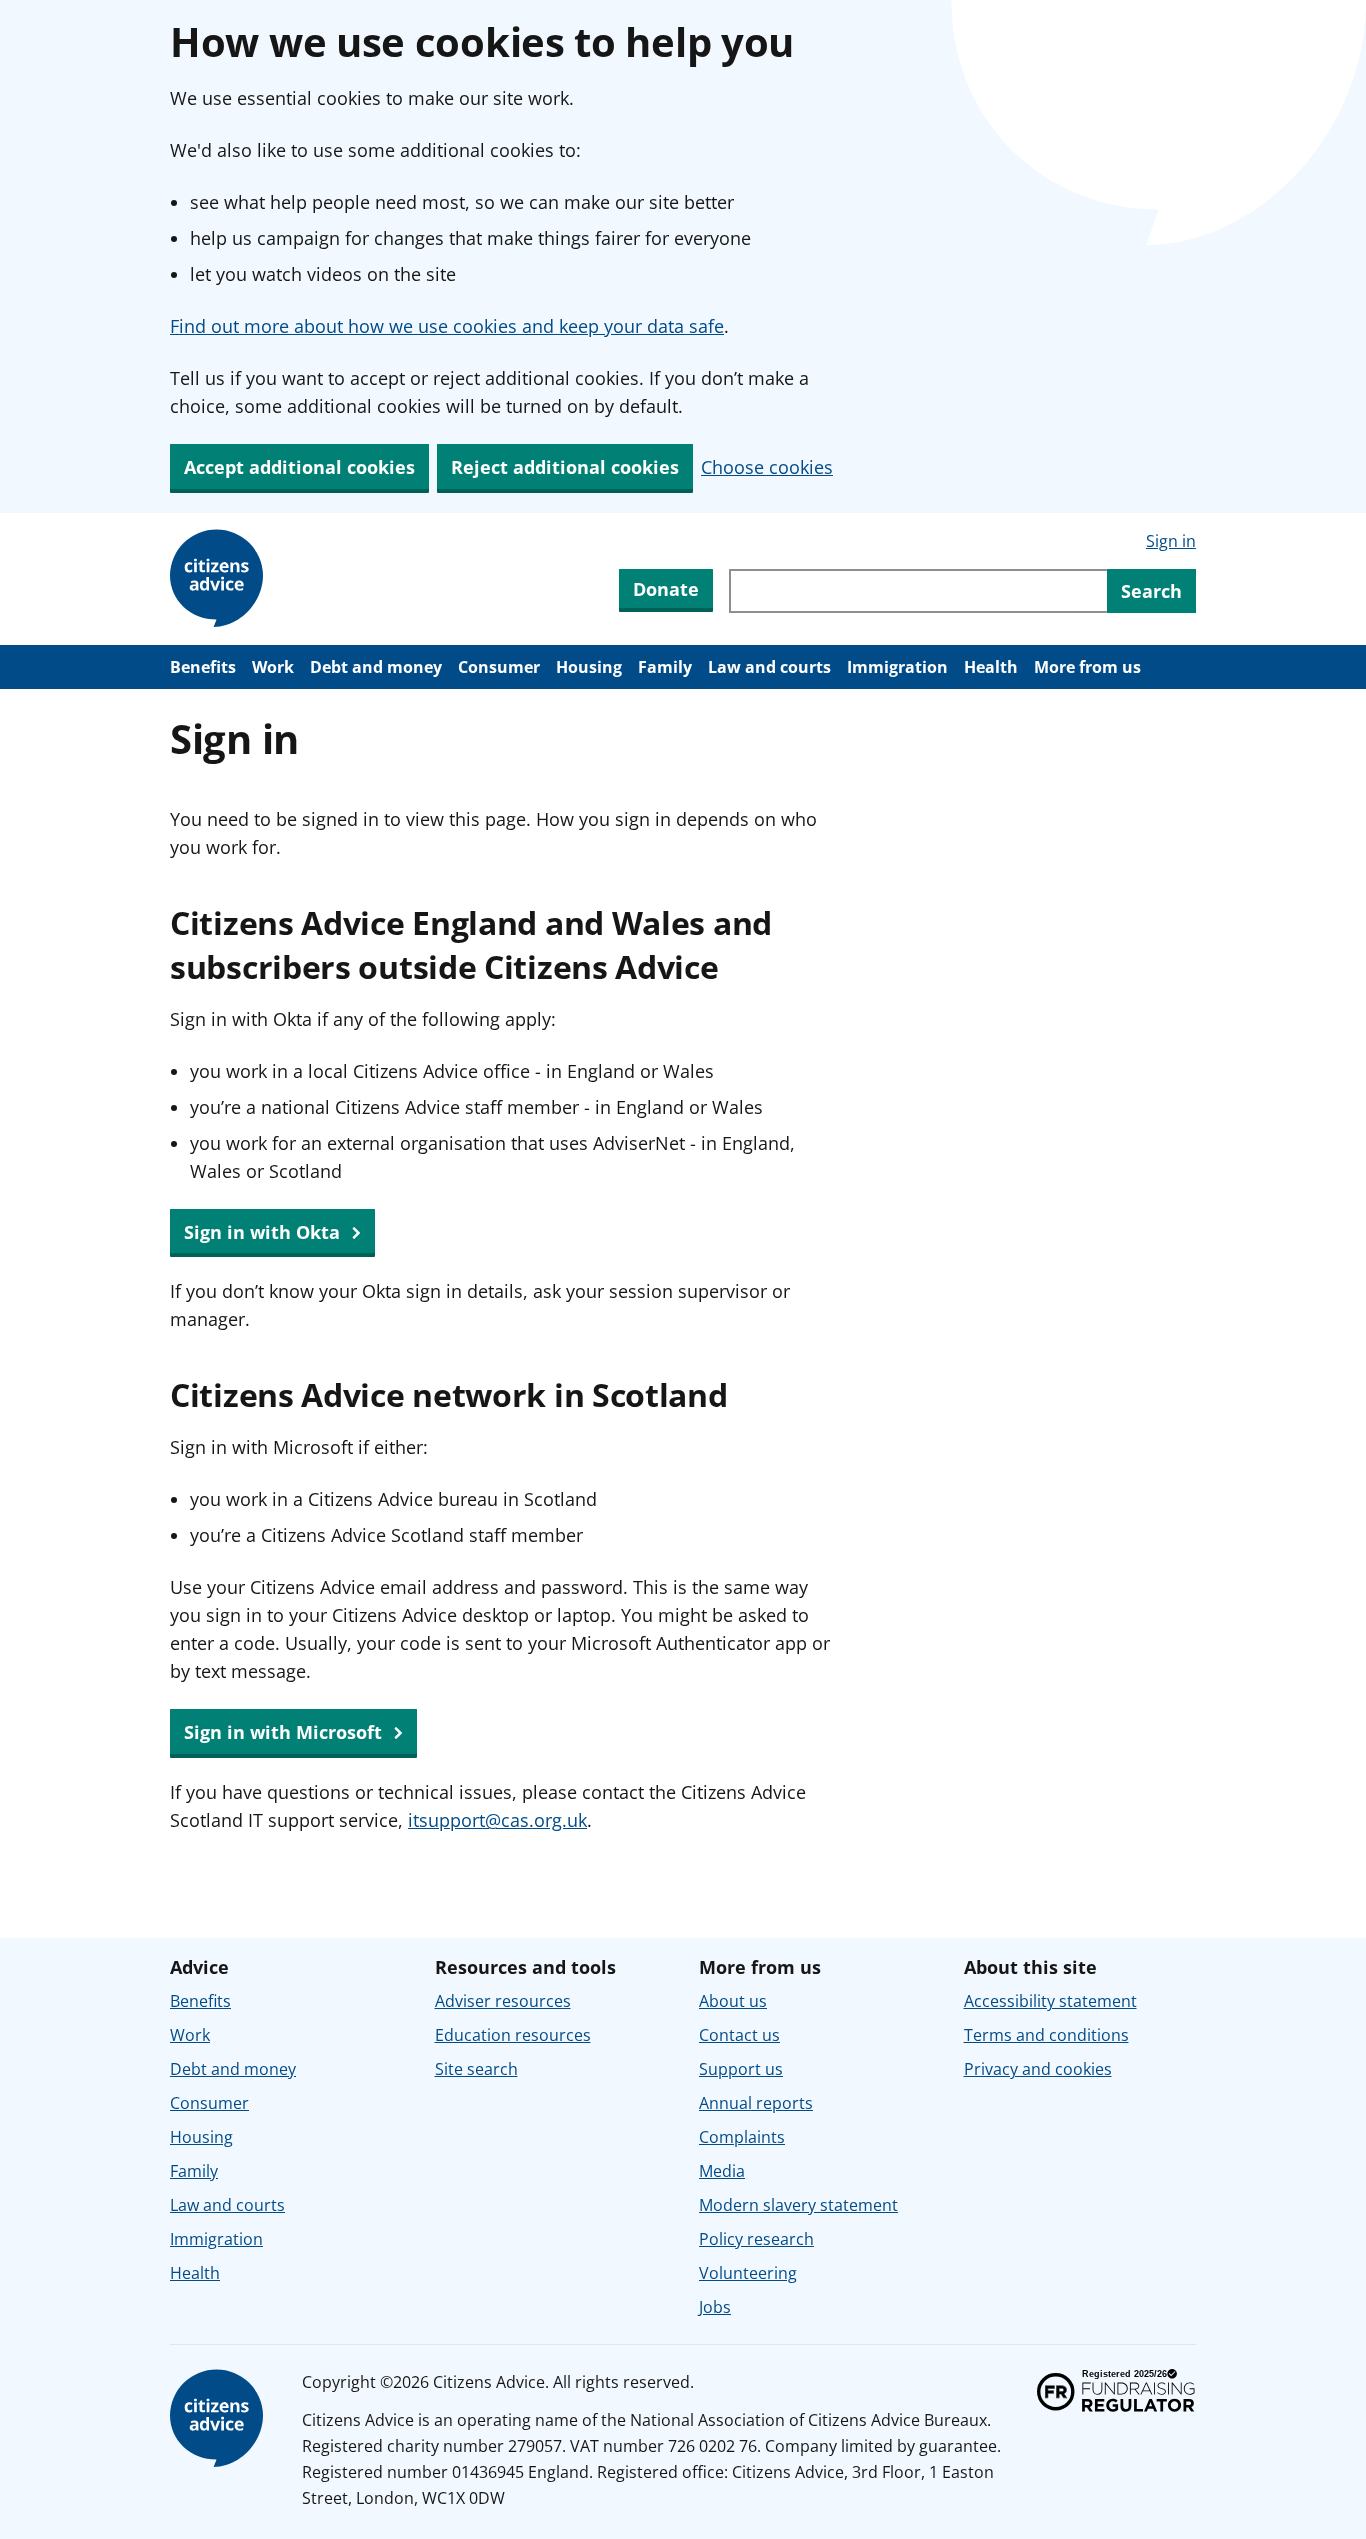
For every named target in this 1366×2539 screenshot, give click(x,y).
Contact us (739, 2035)
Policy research (756, 2239)
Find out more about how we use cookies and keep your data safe (447, 326)
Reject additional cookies (565, 467)
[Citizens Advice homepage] (220, 2419)
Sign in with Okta (264, 1232)
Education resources (513, 2035)
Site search (476, 2069)
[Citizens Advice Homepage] (220, 579)
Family (665, 667)
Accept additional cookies (299, 467)
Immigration (897, 667)
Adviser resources (503, 2001)
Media (722, 2171)
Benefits (203, 667)
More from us (1087, 667)
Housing (589, 667)
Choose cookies (767, 467)
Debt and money (376, 667)
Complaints (742, 2137)
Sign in (1171, 541)
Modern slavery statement (798, 2205)
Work (273, 667)
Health (991, 667)
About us (733, 2001)
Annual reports (756, 2103)
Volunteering (748, 2273)
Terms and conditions (1046, 2035)
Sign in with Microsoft (285, 1732)
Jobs (715, 2307)
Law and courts (769, 667)
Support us (741, 2069)
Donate (666, 589)
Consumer (499, 667)
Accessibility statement (1050, 2001)
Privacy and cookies (1038, 2069)
